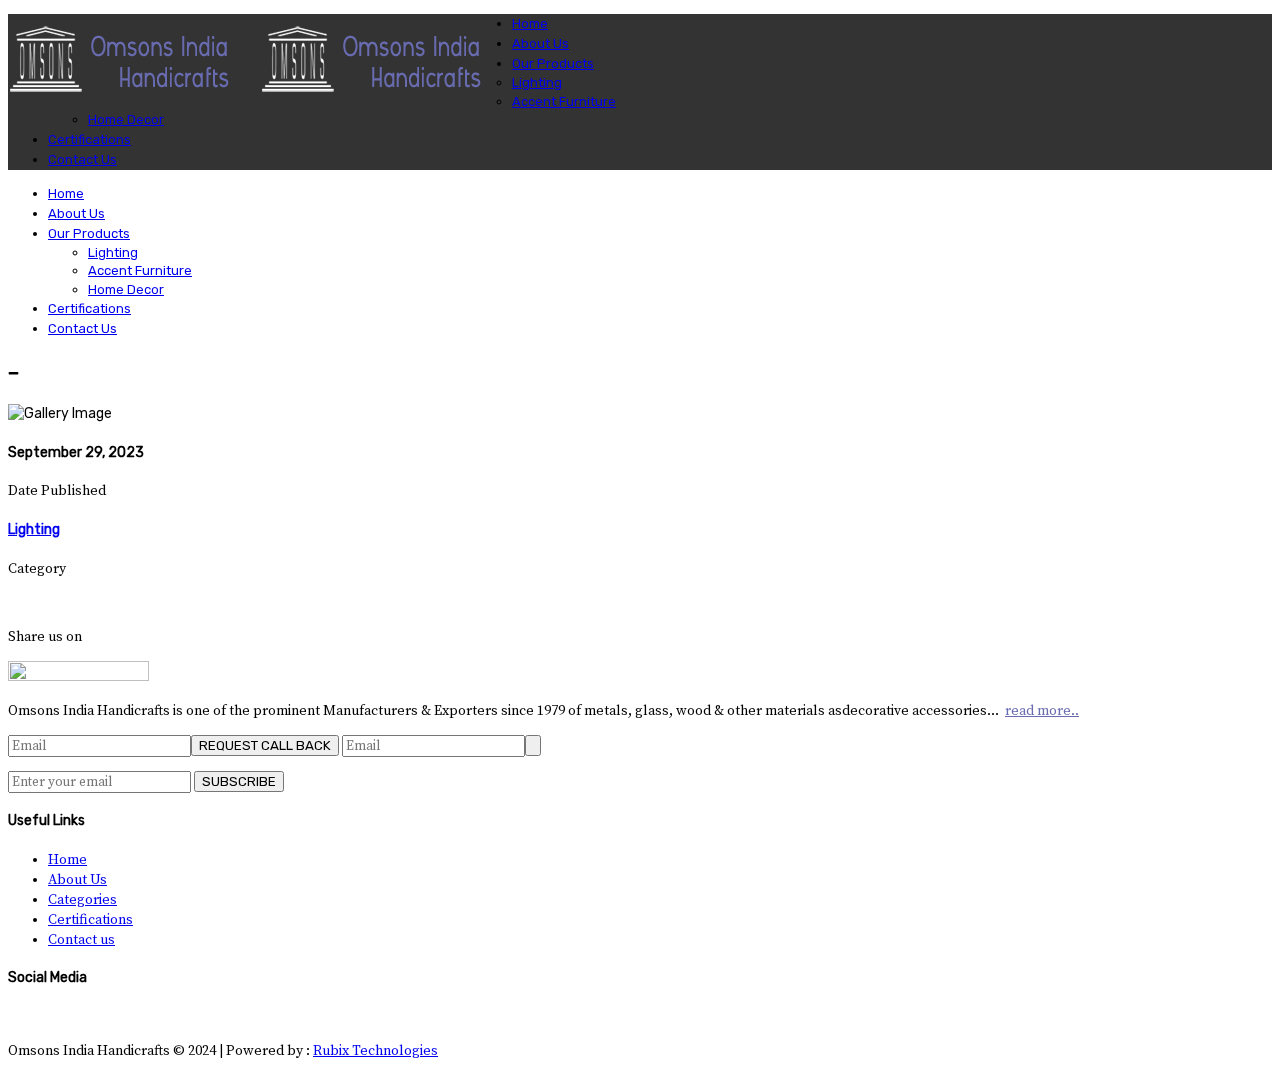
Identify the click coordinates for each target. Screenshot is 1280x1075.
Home (67, 860)
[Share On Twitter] (27, 602)
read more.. (1042, 711)
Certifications (90, 920)
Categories (82, 900)
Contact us (81, 940)
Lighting (34, 529)
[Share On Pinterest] (55, 602)
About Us (77, 880)
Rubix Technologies (375, 1051)
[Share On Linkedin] (41, 602)
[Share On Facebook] (13, 602)
